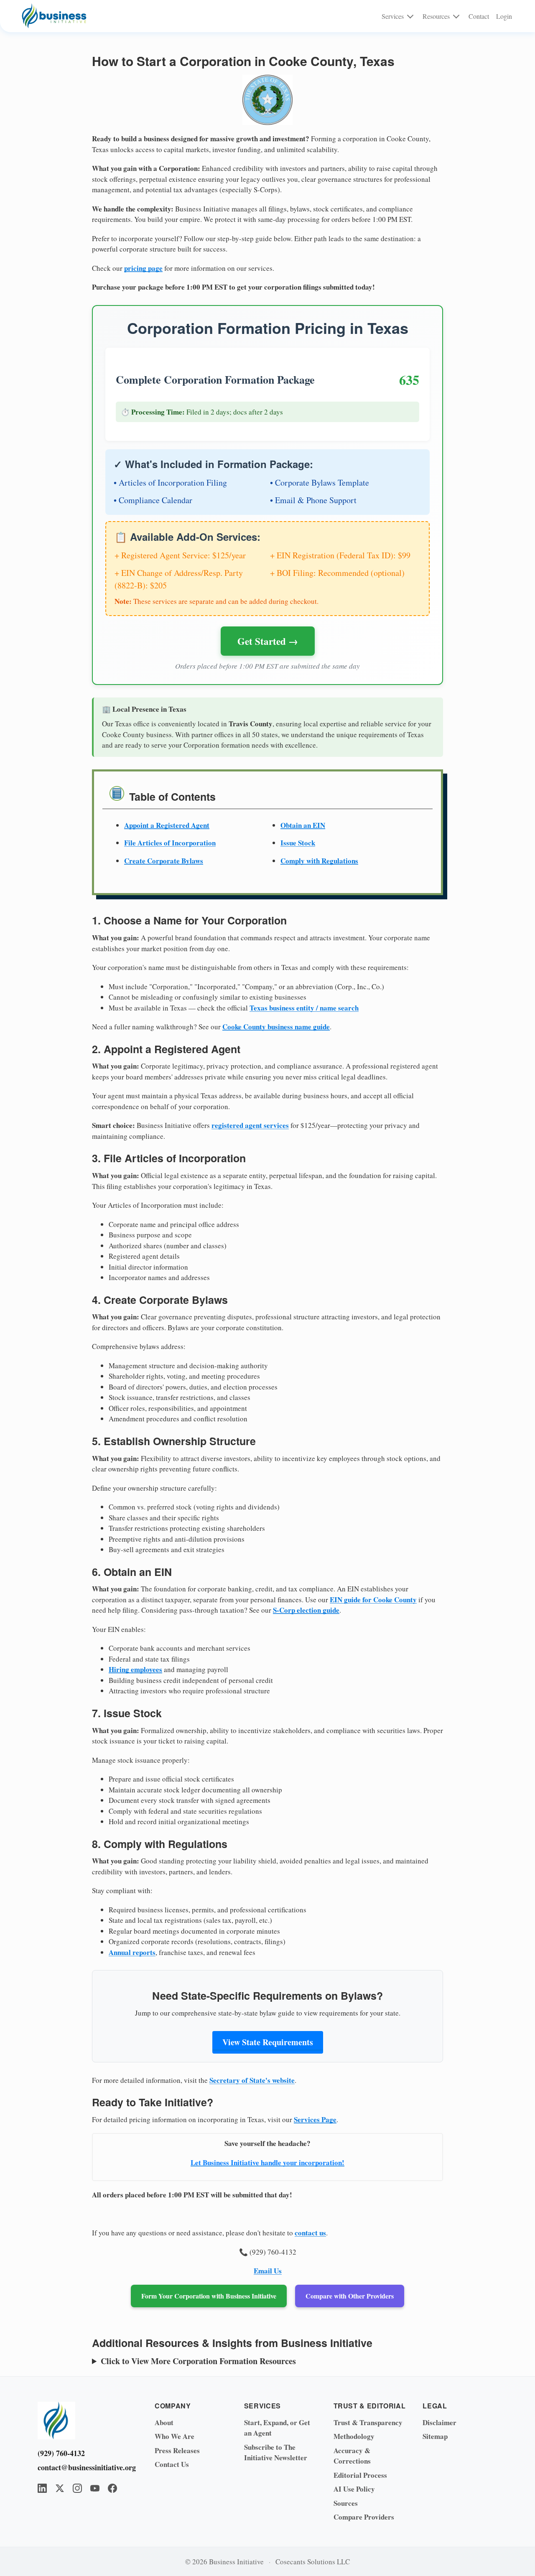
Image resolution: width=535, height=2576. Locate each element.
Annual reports (132, 1952)
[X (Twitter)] (60, 2488)
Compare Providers (364, 2517)
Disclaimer (439, 2422)
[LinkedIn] (42, 2488)
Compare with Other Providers (350, 2296)
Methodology (354, 2436)
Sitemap (435, 2436)
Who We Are (175, 2436)
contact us (310, 2233)
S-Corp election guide (306, 1610)
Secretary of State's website (252, 2080)
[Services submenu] (410, 16)
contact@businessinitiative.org (84, 2467)
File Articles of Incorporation (170, 843)
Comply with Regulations (319, 861)
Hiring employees (135, 1669)
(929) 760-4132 (61, 2453)
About (164, 2422)
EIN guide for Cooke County (373, 1600)
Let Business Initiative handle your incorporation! (267, 2162)
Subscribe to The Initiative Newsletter (276, 2453)
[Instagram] (77, 2488)
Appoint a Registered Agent (167, 825)
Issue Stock (298, 843)
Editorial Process (360, 2475)
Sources (346, 2503)
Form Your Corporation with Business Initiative (209, 2296)
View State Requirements (268, 2042)
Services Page (315, 2119)
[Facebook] (112, 2488)
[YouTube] (95, 2488)
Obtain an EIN (303, 825)
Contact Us (172, 2464)
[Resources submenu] (456, 16)
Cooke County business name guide (276, 1027)
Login (504, 16)
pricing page (143, 268)
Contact (479, 16)
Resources (436, 16)
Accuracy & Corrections (352, 2456)
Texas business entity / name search (304, 1008)
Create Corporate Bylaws (164, 861)
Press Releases (177, 2450)
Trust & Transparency (368, 2422)
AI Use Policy (354, 2489)
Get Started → (268, 641)
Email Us (268, 2271)
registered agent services (250, 1125)
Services (393, 16)
